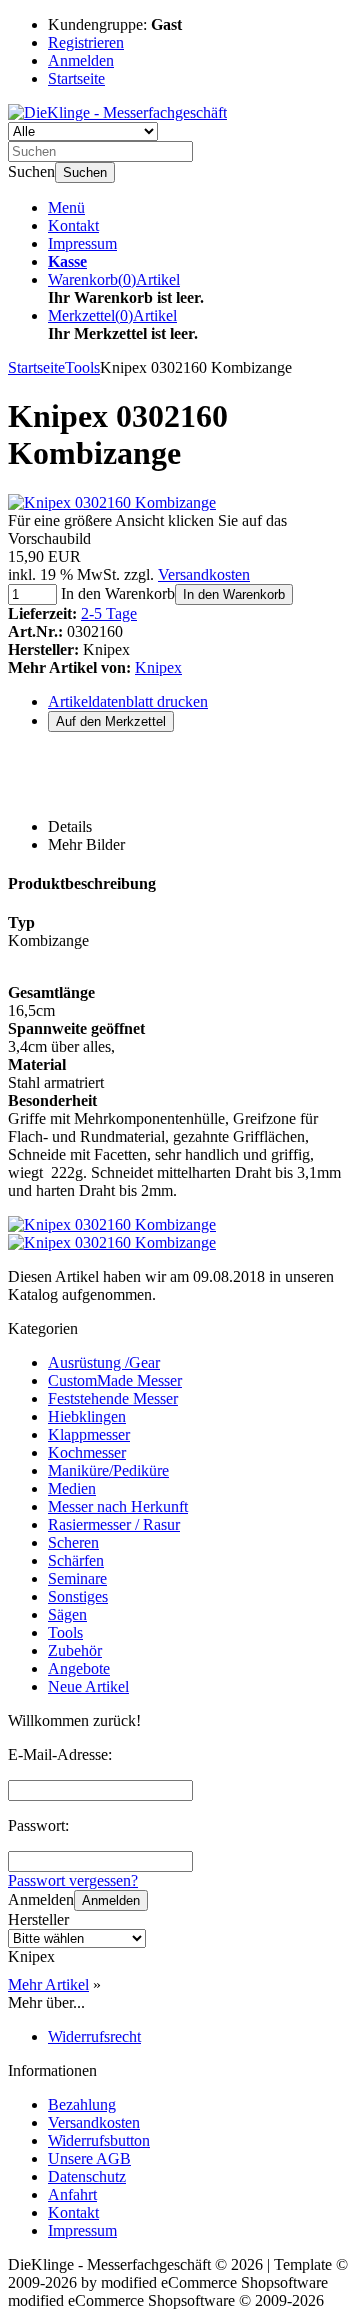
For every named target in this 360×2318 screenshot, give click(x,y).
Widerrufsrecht (94, 2036)
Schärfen (76, 1560)
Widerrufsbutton (99, 2140)
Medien (72, 1488)
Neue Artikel (88, 1686)
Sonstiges (78, 1596)
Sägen (67, 1614)
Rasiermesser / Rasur (114, 1524)
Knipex (158, 667)
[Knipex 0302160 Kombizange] (112, 502)
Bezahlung (82, 2104)
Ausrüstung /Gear (104, 1362)
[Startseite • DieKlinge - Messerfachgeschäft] (117, 112)
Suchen (85, 172)
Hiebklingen (87, 1416)
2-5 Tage (109, 613)
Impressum (82, 243)
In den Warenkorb (234, 594)
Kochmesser (87, 1452)
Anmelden (111, 1900)
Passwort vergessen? (73, 1880)
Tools (65, 1632)
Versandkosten (204, 574)
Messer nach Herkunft (118, 1506)
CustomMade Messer (115, 1380)
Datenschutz (87, 2176)
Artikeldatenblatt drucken (128, 701)
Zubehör (75, 1650)
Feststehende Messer (113, 1398)
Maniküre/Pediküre (108, 1470)
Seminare (77, 1578)
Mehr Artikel (48, 1984)
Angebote (79, 1668)
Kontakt (73, 225)
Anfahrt (72, 2194)
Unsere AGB (89, 2158)
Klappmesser (89, 1434)
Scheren (73, 1542)
